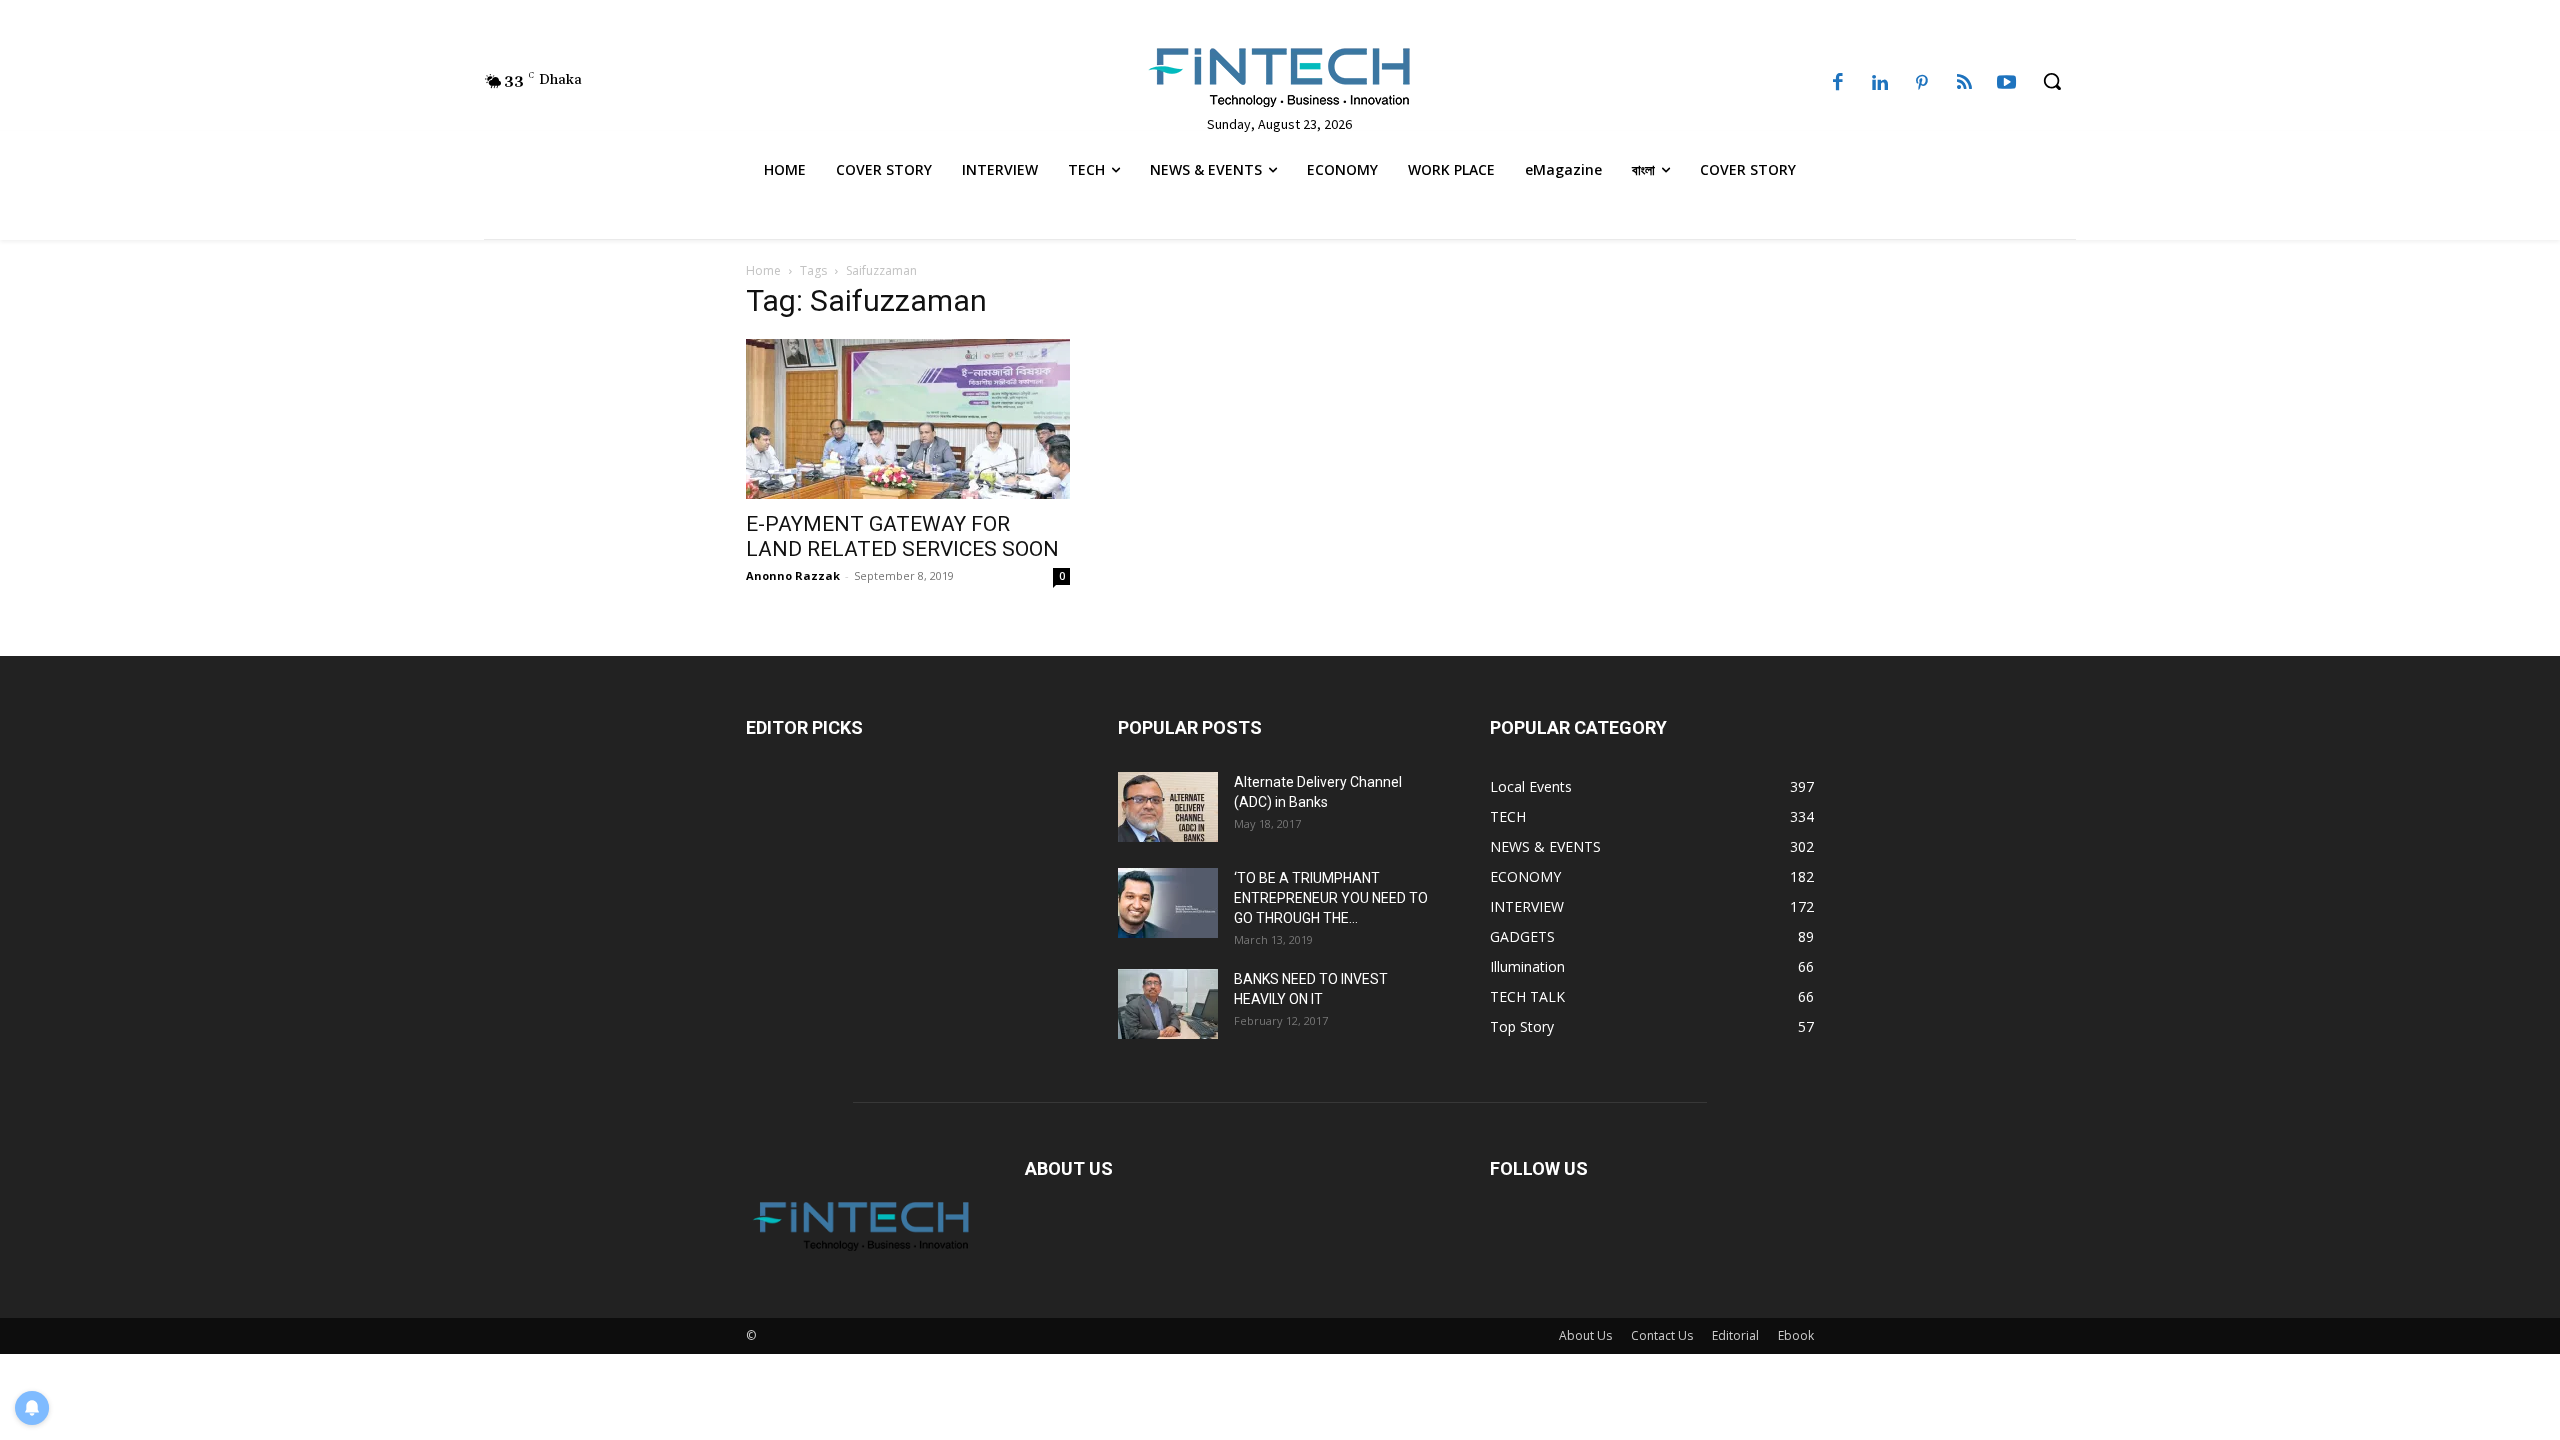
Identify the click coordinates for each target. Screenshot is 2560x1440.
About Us (1585, 1335)
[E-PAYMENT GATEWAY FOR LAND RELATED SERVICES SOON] (908, 419)
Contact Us (1662, 1335)
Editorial (1735, 1335)
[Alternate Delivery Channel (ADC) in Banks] (1168, 807)
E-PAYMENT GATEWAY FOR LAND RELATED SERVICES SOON (902, 536)
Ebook (1796, 1335)
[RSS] (1964, 84)
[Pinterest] (1922, 84)
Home (763, 270)
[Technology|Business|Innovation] (1279, 76)
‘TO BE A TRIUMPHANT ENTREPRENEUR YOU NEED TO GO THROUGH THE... (1331, 898)
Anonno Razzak (793, 575)
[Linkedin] (1880, 84)
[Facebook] (1838, 84)
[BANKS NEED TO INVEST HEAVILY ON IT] (1168, 1004)
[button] (2052, 81)
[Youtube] (2007, 84)
